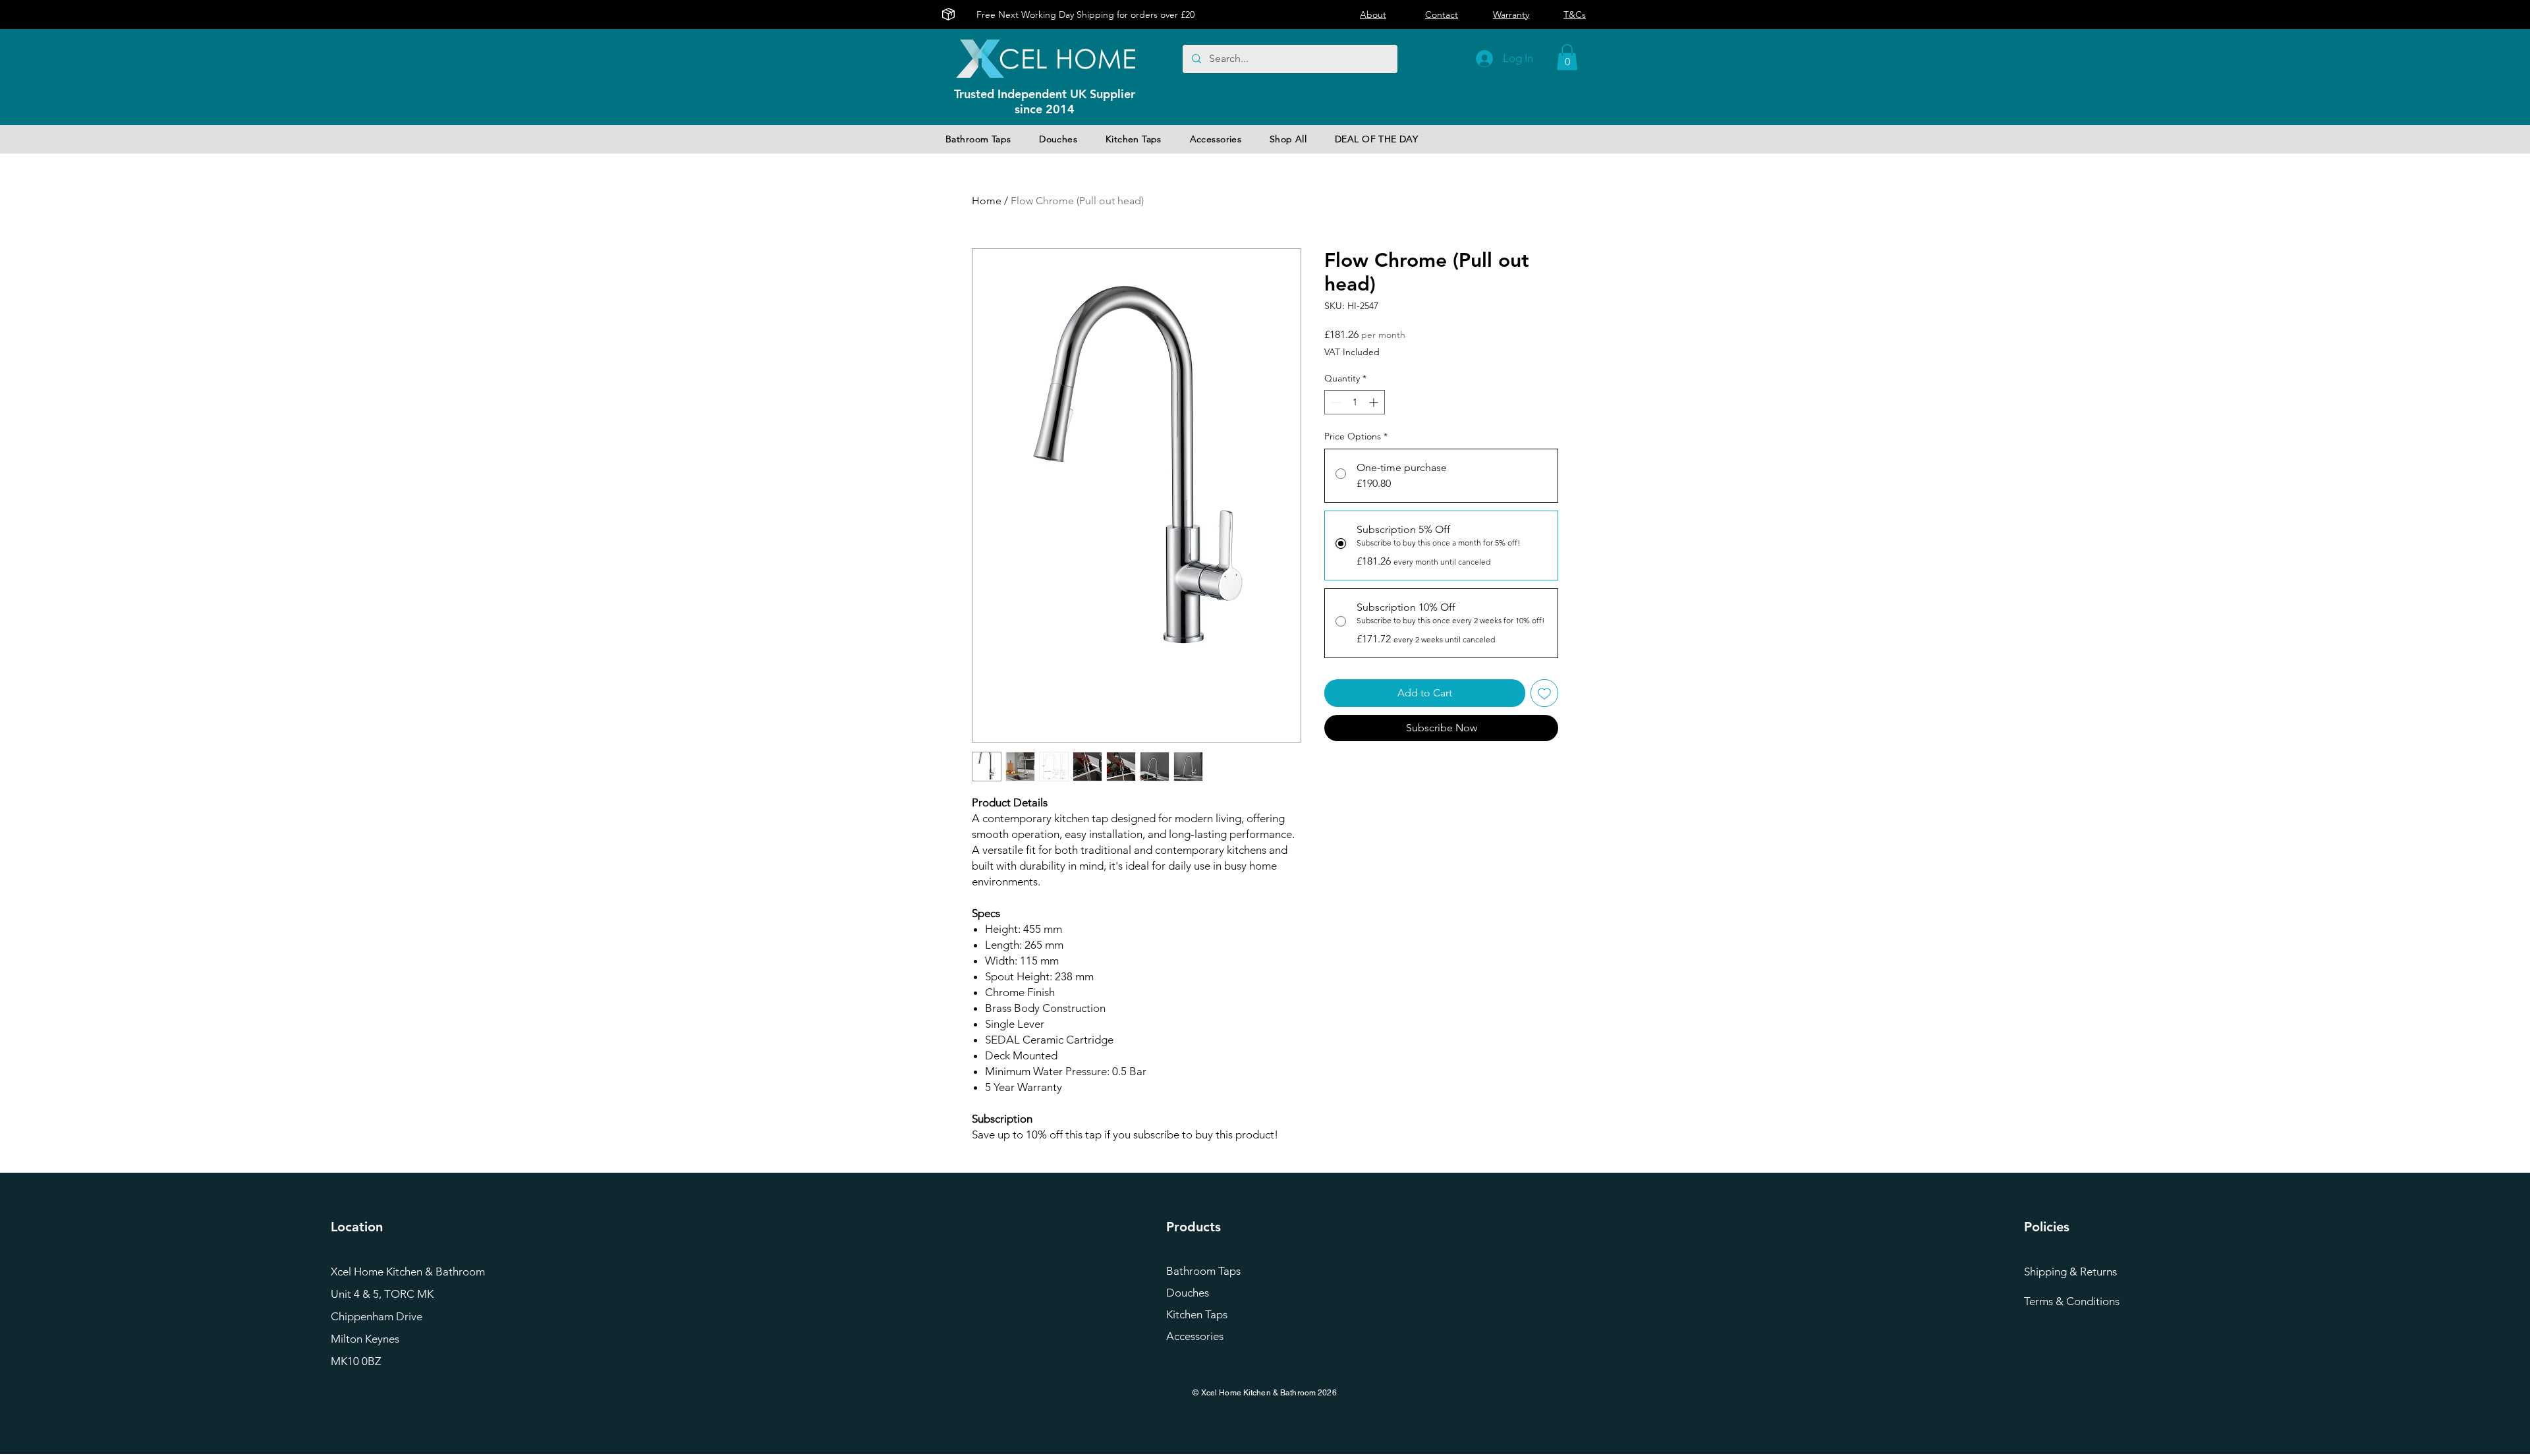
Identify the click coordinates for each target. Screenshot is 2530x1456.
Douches (1188, 1293)
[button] (1567, 57)
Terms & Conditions (2072, 1301)
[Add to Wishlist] (1544, 693)
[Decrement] (1335, 402)
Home (987, 201)
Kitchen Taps (1197, 1314)
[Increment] (1375, 402)
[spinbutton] (1355, 402)
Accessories (1195, 1336)
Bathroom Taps (1203, 1271)
